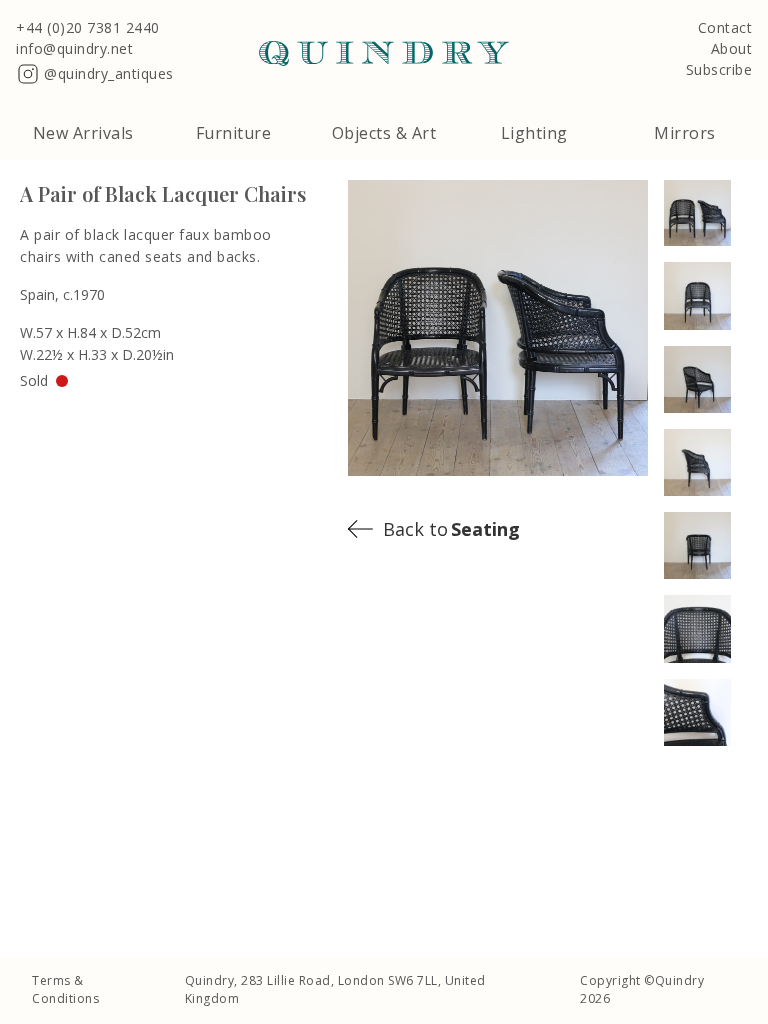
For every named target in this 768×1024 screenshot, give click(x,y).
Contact (725, 28)
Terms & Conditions (65, 989)
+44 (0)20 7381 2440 (88, 28)
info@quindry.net (74, 49)
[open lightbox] (706, 213)
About (732, 49)
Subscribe (719, 70)
